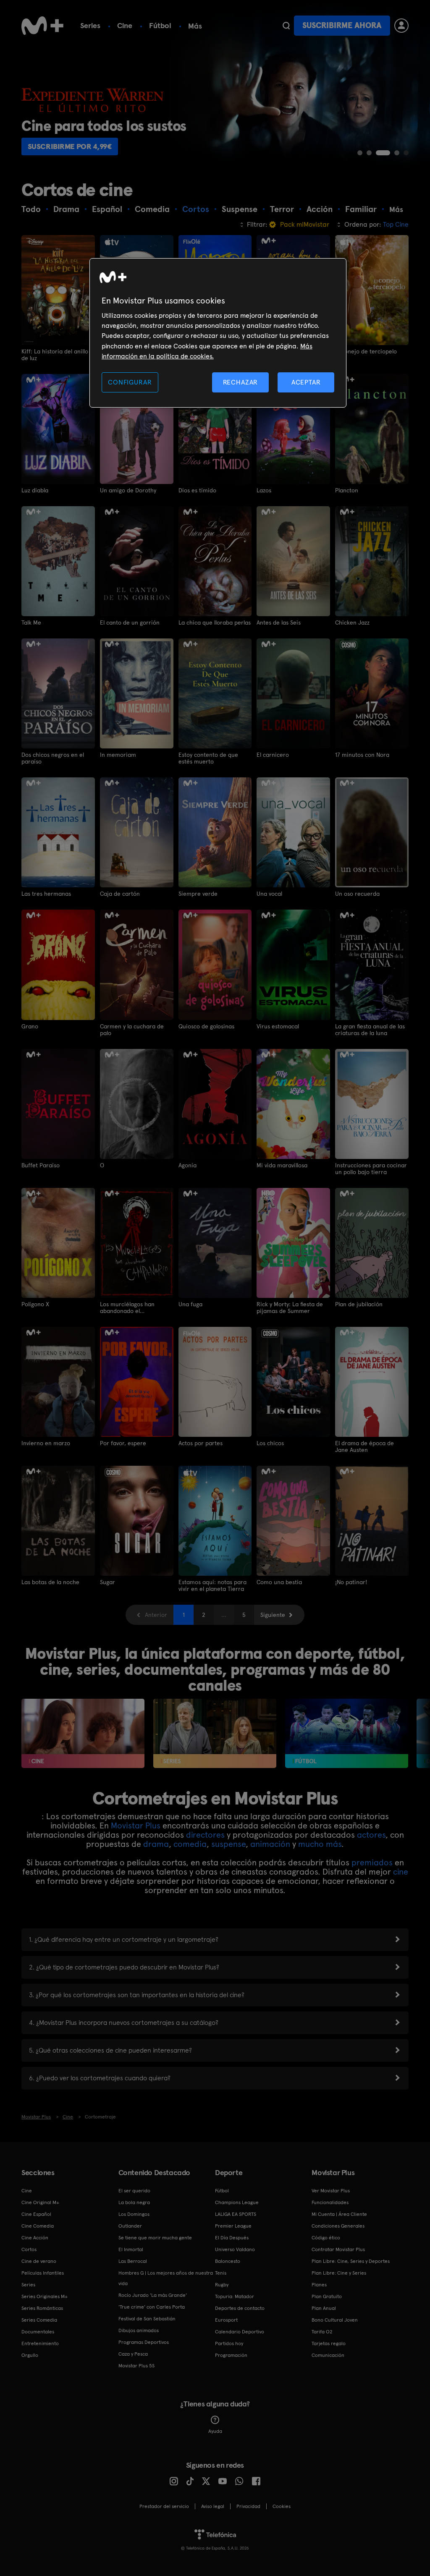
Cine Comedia (38, 2226)
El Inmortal (131, 2249)
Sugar (107, 1582)
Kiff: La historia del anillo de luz (55, 355)
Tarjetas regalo (329, 2343)
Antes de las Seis (279, 622)
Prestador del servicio (164, 2506)
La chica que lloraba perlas (215, 622)
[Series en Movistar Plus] (215, 1733)
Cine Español (36, 2214)
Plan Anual (324, 2308)
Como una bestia (279, 1582)
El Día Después (232, 2238)
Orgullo (30, 2355)
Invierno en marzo (46, 1443)
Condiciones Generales (338, 2226)
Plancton (347, 490)
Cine (125, 25)
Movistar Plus (136, 1825)
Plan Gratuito (327, 2296)
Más (195, 26)
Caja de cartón (120, 894)
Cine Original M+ (40, 2202)
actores (371, 1835)
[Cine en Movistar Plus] (83, 1733)
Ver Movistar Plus (331, 2191)
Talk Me (31, 622)
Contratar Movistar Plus (338, 2249)
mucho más (320, 1844)
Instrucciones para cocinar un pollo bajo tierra (371, 1169)
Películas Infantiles (43, 2273)
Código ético (326, 2238)
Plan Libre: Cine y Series (339, 2273)
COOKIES (282, 2506)
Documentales (38, 2332)
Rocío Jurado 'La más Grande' (153, 2295)
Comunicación (328, 2355)
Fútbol (160, 25)
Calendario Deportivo (240, 2332)
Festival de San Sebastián (147, 2319)
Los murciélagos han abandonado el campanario (127, 1308)
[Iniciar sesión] (401, 26)
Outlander (130, 2226)
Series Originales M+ (45, 2296)
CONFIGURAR (130, 382)
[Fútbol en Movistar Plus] (347, 1733)
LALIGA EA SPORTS (236, 2214)
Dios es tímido (197, 490)
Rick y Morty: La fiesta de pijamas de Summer (290, 1308)
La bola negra (134, 2202)
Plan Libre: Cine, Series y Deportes (351, 2261)
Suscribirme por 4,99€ (70, 146)
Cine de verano (39, 2261)
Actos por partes (201, 1443)
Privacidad (248, 2506)
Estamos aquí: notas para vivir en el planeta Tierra (212, 1585)
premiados (372, 1862)
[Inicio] (42, 26)
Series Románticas (42, 2308)
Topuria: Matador (235, 2296)
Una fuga (190, 1304)
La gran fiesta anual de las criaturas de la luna (370, 1030)
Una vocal (269, 894)
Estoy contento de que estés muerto (208, 758)
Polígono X (35, 1304)
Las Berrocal (133, 2261)
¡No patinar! (351, 1582)
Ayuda (215, 2431)
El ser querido (134, 2191)
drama (156, 1844)
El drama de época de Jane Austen (364, 1446)
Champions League (237, 2202)
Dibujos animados (139, 2330)
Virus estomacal (278, 1026)
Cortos (29, 2249)
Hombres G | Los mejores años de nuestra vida (166, 2278)
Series (90, 25)
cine (401, 1872)
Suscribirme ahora (342, 25)
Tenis (221, 2273)
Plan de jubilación (359, 1304)
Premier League (233, 2226)
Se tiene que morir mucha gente (155, 2238)
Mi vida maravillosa (282, 1165)
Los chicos (270, 1443)
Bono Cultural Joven (335, 2320)
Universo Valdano (235, 2249)
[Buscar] (286, 26)
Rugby (222, 2285)
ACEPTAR (306, 382)
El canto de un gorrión (130, 622)
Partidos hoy (229, 2343)
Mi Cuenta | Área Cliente (339, 2214)
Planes (319, 2285)
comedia (190, 1844)
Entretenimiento (40, 2343)
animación (270, 1844)
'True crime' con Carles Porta (152, 2307)
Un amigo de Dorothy (128, 490)
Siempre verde (198, 894)
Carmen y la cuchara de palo (132, 1030)
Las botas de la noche (50, 1582)
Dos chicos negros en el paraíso (53, 758)
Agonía (187, 1165)
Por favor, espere (123, 1443)
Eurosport (226, 2320)
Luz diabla (35, 490)
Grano (30, 1026)
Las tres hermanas (46, 894)
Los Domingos (134, 2214)
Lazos (264, 490)
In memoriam (118, 755)
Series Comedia (39, 2320)
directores (205, 1835)
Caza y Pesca (133, 2354)
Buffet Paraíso (41, 1165)
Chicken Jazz (352, 622)
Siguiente (273, 1615)
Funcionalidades (330, 2202)
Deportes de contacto (240, 2308)
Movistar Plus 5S (136, 2366)
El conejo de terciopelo (366, 351)
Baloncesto (228, 2261)
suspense (228, 1844)
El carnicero (273, 755)
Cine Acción (35, 2238)
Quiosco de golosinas (206, 1026)
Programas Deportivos (144, 2342)
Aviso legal (213, 2506)
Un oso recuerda (357, 894)
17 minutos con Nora (362, 755)
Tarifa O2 (322, 2332)
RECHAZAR (241, 382)
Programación (231, 2355)
